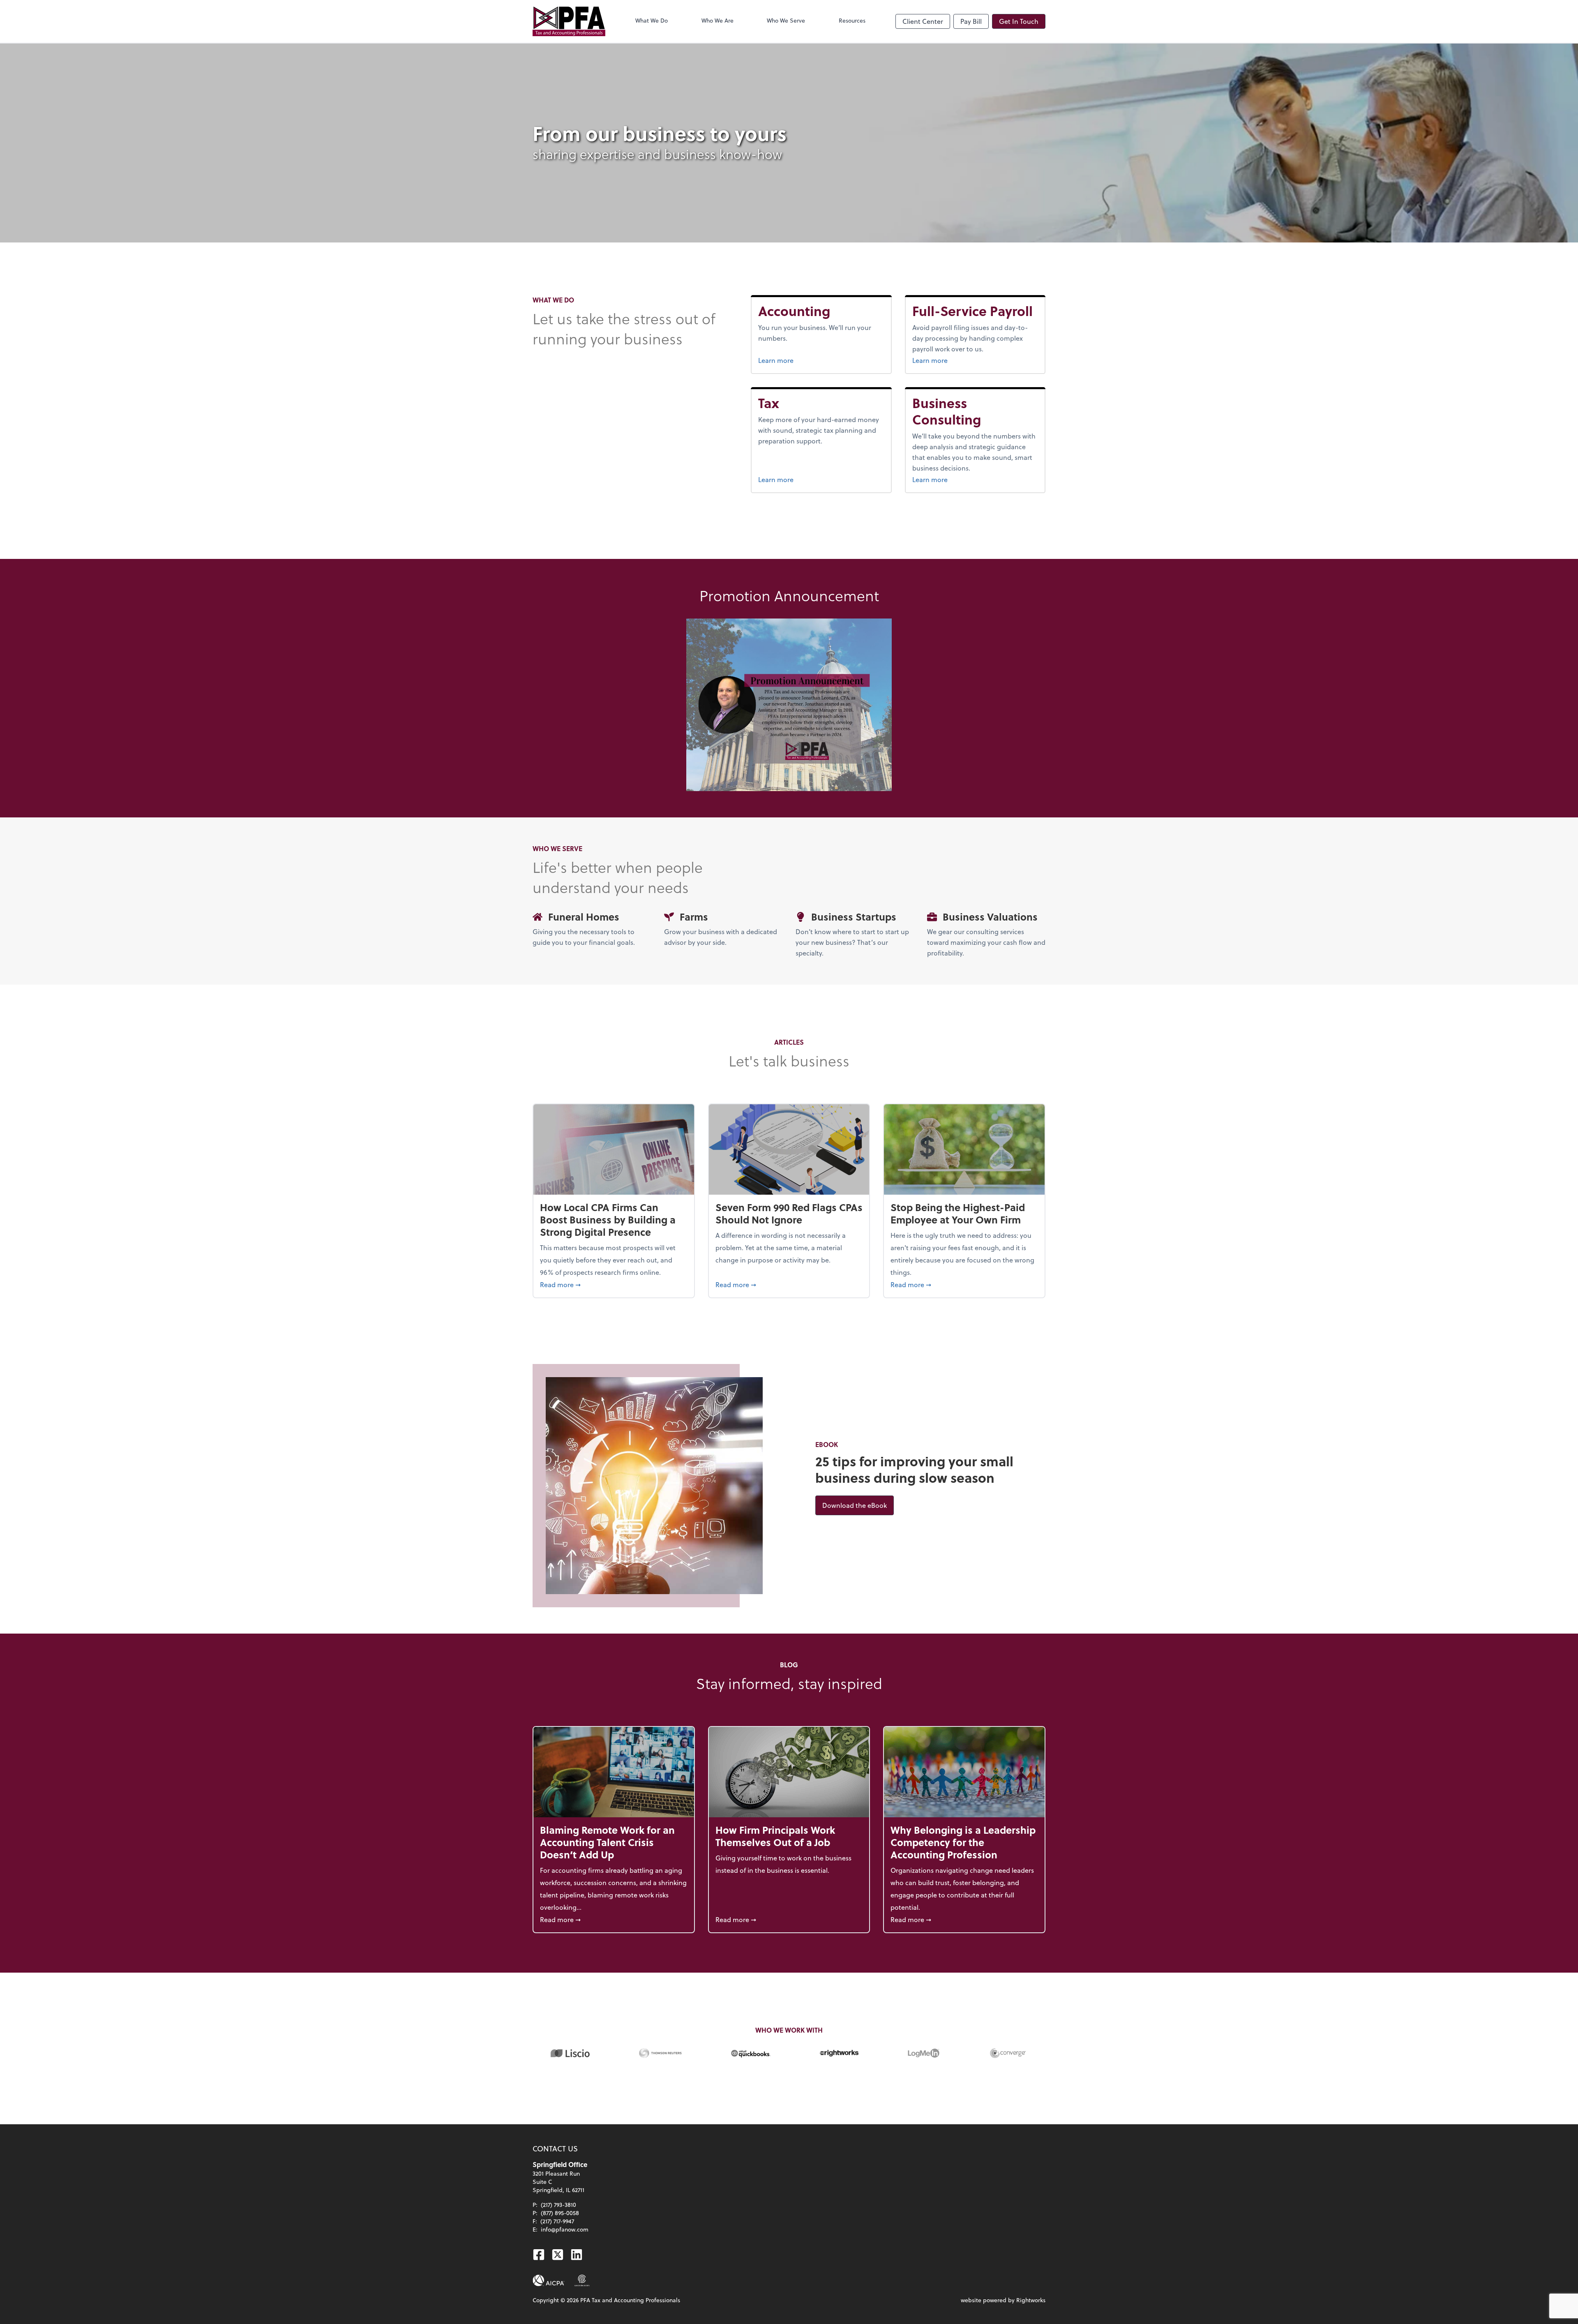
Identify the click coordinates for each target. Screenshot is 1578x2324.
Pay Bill (971, 21)
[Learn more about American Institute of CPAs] (549, 2280)
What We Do (652, 20)
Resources (852, 20)
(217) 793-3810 (558, 2205)
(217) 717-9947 (557, 2221)
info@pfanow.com (565, 2229)
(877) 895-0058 (560, 2213)
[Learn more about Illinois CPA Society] (582, 2280)
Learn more (804, 360)
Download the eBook (858, 1505)
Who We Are (717, 20)
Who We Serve (786, 20)
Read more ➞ (614, 1284)
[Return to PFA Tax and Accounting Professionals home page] (569, 21)
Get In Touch (1019, 21)
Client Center (923, 21)
